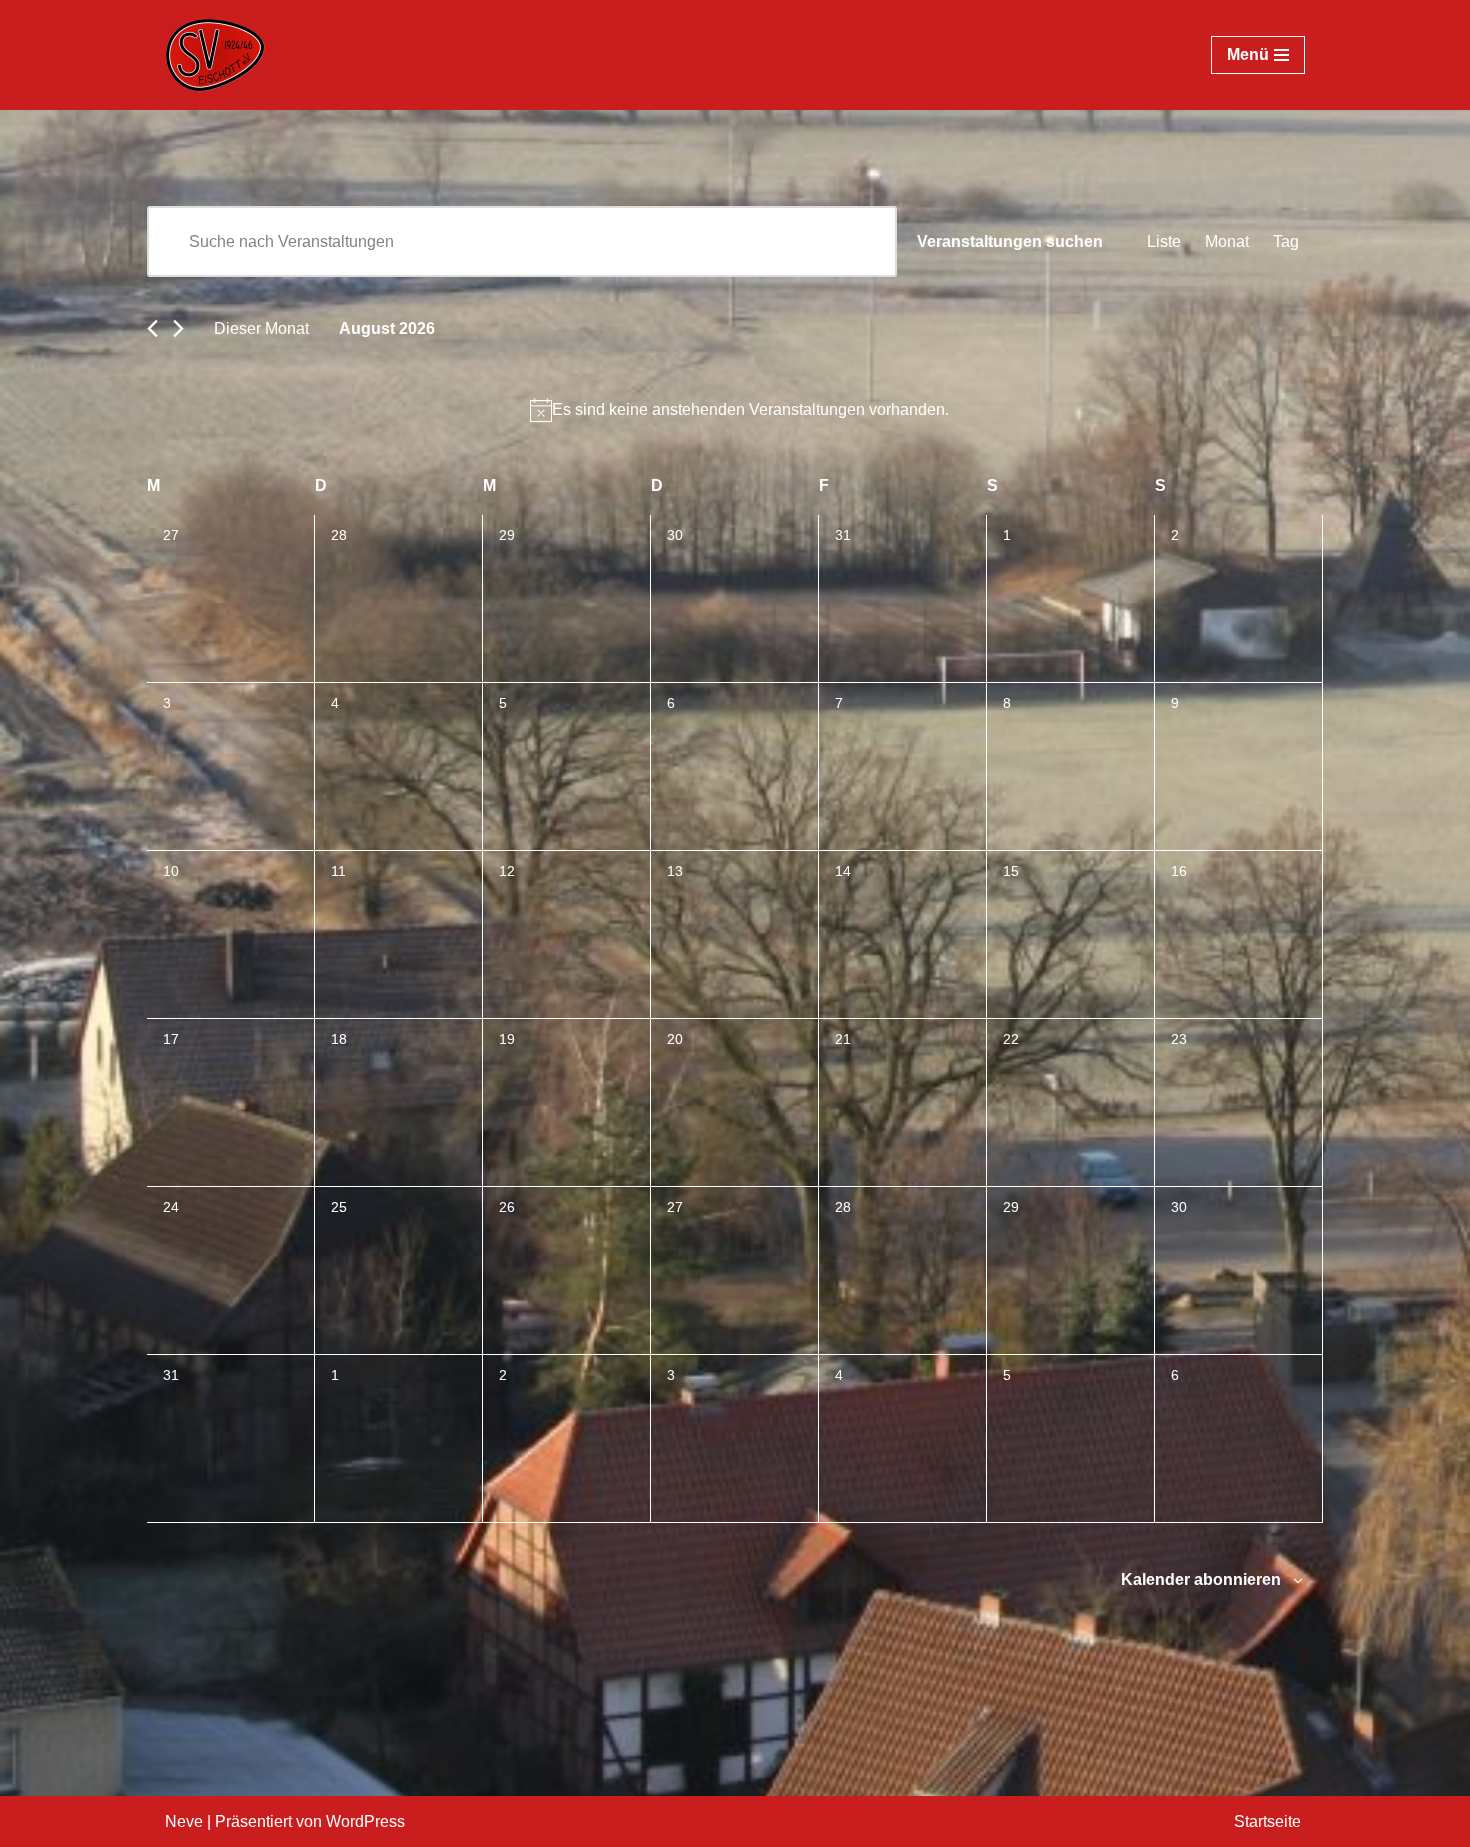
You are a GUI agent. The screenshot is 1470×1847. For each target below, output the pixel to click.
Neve (184, 1821)
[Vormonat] (152, 328)
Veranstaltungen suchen (1010, 241)
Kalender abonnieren (1201, 1579)
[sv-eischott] (215, 55)
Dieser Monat (261, 328)
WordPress (365, 1821)
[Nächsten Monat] (178, 328)
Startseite (1267, 1821)
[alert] (739, 409)
